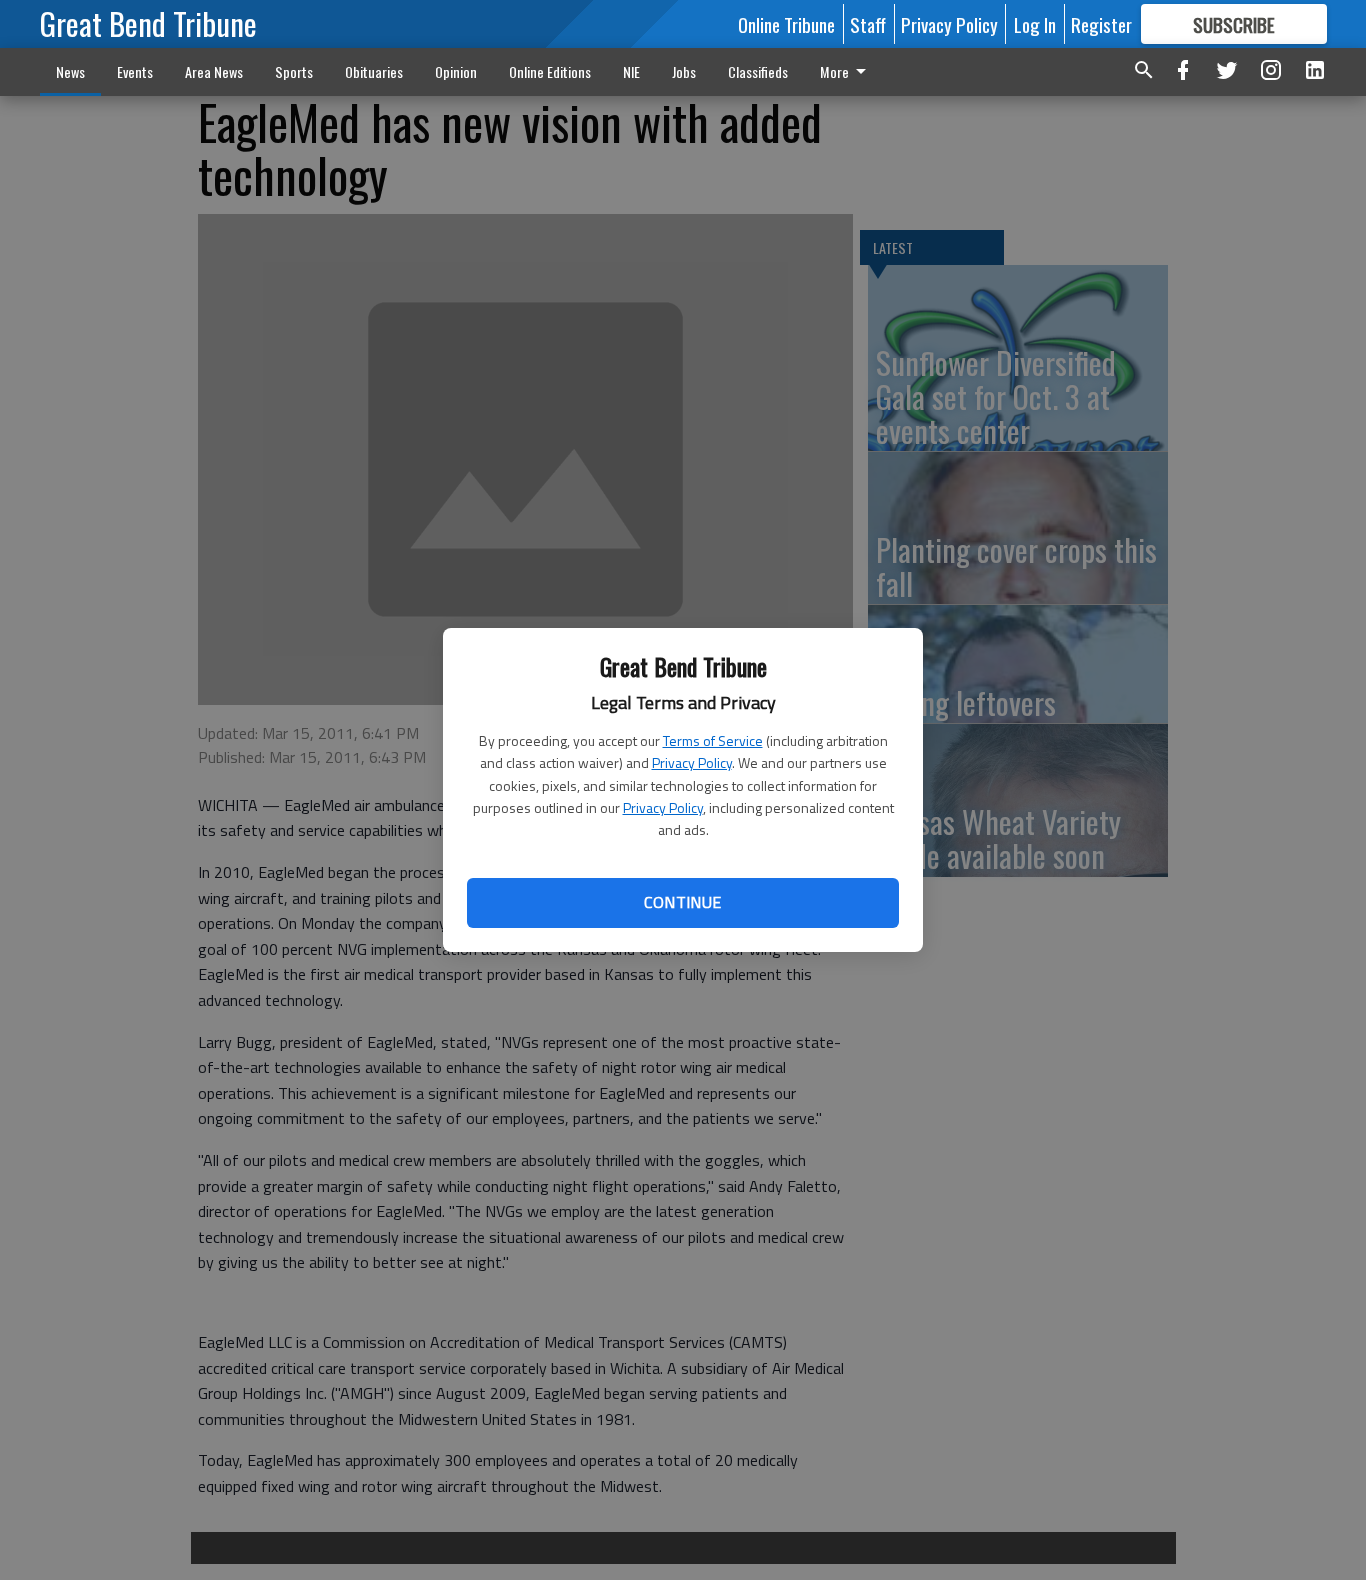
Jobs (684, 71)
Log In (1035, 24)
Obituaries (374, 71)
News (70, 71)
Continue (682, 902)
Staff (868, 24)
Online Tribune (786, 24)
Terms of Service (713, 740)
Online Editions (550, 71)
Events (135, 71)
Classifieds (758, 71)
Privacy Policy (692, 762)
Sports (294, 71)
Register (1101, 24)
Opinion (456, 71)
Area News (214, 71)
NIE (631, 71)
